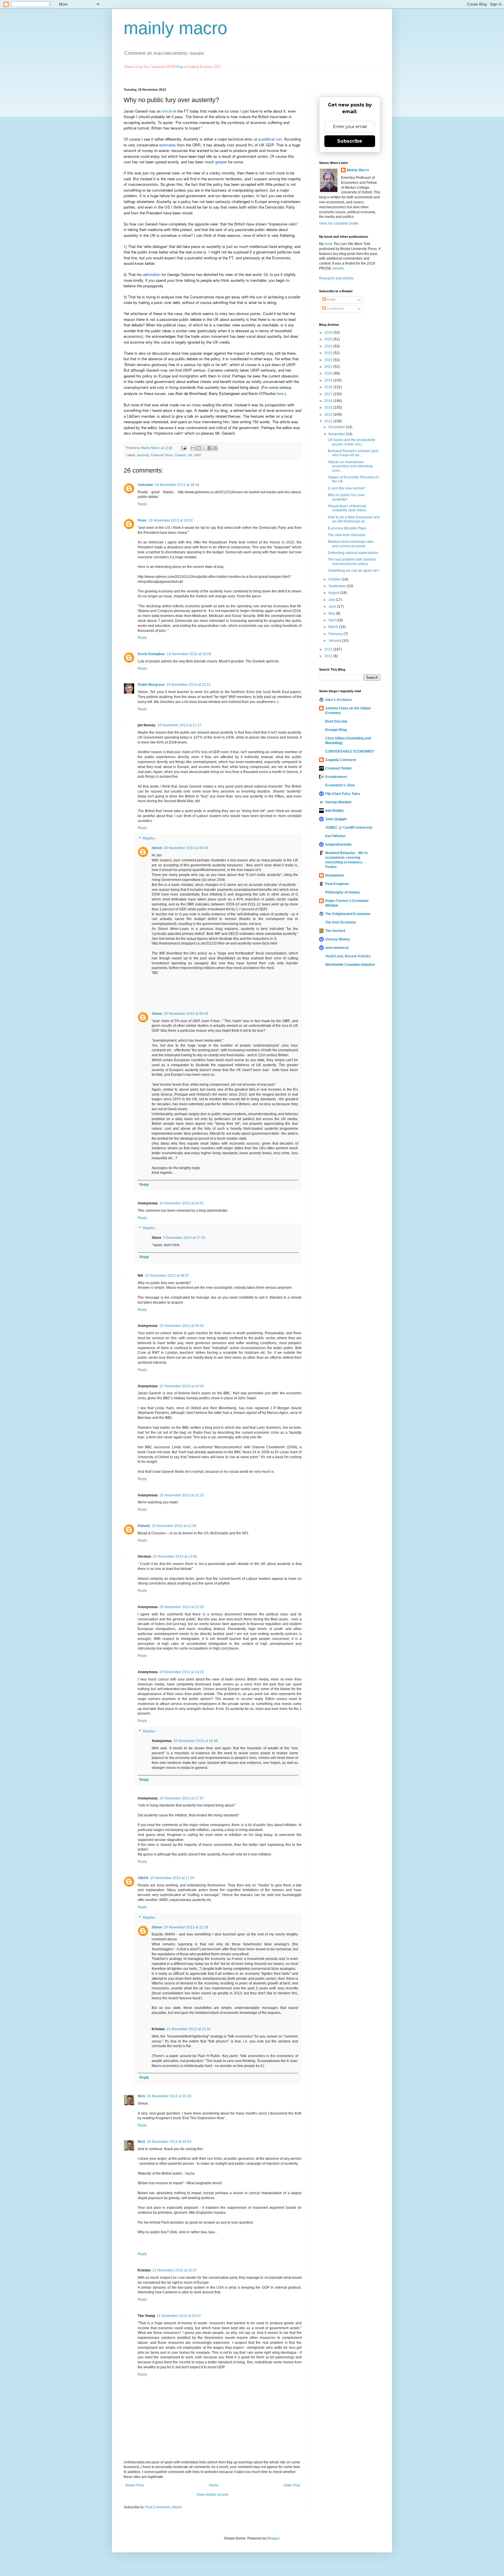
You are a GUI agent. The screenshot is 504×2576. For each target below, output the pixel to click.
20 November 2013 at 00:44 (186, 848)
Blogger (273, 2538)
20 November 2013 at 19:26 (169, 2096)
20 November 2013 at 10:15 (182, 1495)
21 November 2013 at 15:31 (189, 2029)
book (329, 244)
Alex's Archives (338, 700)
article (167, 111)
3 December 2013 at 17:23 (184, 1238)
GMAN (143, 1878)
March (334, 627)
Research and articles (336, 278)
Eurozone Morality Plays (347, 528)
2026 (329, 333)
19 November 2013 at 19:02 (171, 520)
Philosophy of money (343, 892)
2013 (329, 421)
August (334, 593)
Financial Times (162, 455)
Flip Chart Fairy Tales (343, 794)
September (338, 586)
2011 (329, 656)
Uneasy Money (338, 939)
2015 (329, 408)
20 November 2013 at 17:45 (172, 1878)
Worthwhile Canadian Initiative (350, 965)
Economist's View (340, 785)
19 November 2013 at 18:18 (177, 485)
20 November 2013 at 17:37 (182, 1798)
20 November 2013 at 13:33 (182, 1607)
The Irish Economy (341, 922)
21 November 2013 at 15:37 (175, 2270)
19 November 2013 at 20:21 (189, 685)
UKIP (198, 455)
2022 (329, 360)
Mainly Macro (358, 170)
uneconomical (337, 948)
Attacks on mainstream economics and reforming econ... (350, 466)
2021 (329, 367)
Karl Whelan (335, 836)
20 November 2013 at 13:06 (175, 1557)
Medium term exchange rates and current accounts (351, 544)
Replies (149, 838)
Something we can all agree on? (353, 571)
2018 (329, 387)
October (335, 579)
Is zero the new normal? (347, 488)
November (337, 434)
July (332, 600)
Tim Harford (335, 931)
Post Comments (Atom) (163, 2507)
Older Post (292, 2485)
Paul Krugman (337, 884)
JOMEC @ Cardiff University (349, 828)
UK (190, 455)
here (280, 393)
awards (338, 268)
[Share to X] (204, 448)
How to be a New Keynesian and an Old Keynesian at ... (354, 519)
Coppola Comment (341, 760)
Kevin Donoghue (151, 654)
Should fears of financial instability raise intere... (348, 508)
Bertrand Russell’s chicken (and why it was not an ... (353, 453)
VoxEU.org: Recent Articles (348, 956)
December (337, 427)
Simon (157, 848)
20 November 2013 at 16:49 (196, 1741)
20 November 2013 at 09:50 (182, 1326)
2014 (329, 415)
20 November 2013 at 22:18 (186, 1927)
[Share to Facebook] (210, 448)
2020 (329, 373)
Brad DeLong (336, 721)
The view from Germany (347, 535)
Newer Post (134, 2485)
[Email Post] (183, 448)
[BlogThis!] (199, 448)
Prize (180, 67)
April (332, 620)
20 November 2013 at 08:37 (167, 1276)
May (332, 613)
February (336, 634)
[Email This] (193, 448)
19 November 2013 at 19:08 (189, 654)
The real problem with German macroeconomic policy (352, 562)
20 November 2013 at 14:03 (182, 1672)
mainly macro (175, 28)
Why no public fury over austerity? (346, 497)
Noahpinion (335, 875)
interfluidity (335, 811)
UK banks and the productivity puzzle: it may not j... (351, 442)
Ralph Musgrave (151, 685)
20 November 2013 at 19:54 (169, 2142)
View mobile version (213, 2495)
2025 (329, 339)
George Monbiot (338, 802)
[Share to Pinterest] (215, 448)
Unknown (145, 485)
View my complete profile (339, 223)
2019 (329, 380)
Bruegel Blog (336, 730)
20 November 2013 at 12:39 (174, 1526)
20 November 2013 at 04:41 (182, 1203)
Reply (142, 504)
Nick (141, 2096)
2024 (329, 346)
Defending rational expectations (353, 553)
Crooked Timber (339, 768)
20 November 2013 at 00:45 (186, 1014)
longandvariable (338, 844)
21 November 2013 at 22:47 (179, 2316)
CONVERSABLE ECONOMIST (350, 751)
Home (214, 2485)
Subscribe (350, 141)
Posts (331, 300)
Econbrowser (336, 777)
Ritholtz (144, 1526)
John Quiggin (336, 819)
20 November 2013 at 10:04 (182, 1386)
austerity (143, 455)
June (333, 606)
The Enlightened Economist (348, 914)
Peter (142, 520)
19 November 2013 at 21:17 (179, 725)
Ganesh (180, 455)
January (335, 641)
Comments (335, 309)
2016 (329, 401)
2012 (329, 649)
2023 (329, 353)
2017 (329, 394)
